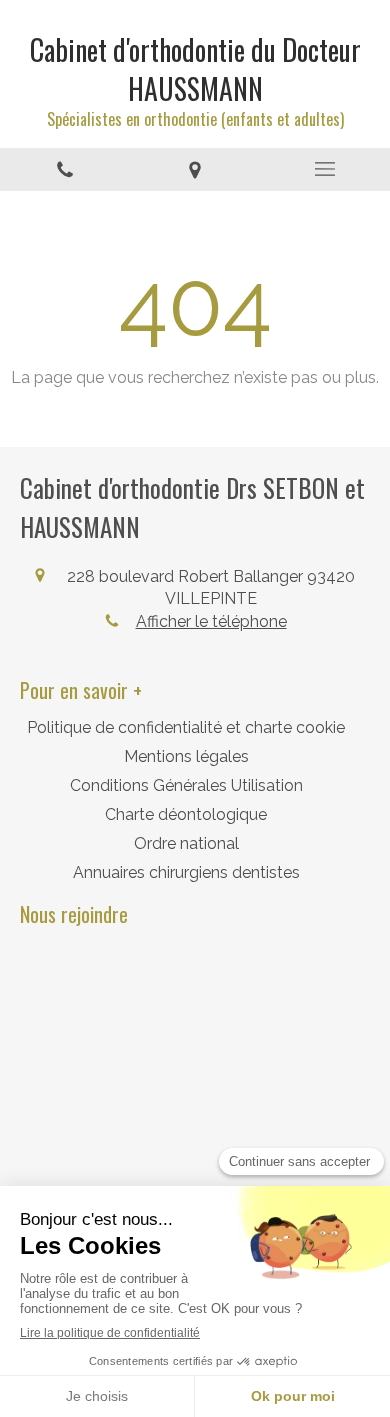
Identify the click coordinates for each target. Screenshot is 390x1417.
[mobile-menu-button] (325, 169)
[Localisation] (195, 169)
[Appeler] (65, 169)
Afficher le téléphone (211, 621)
